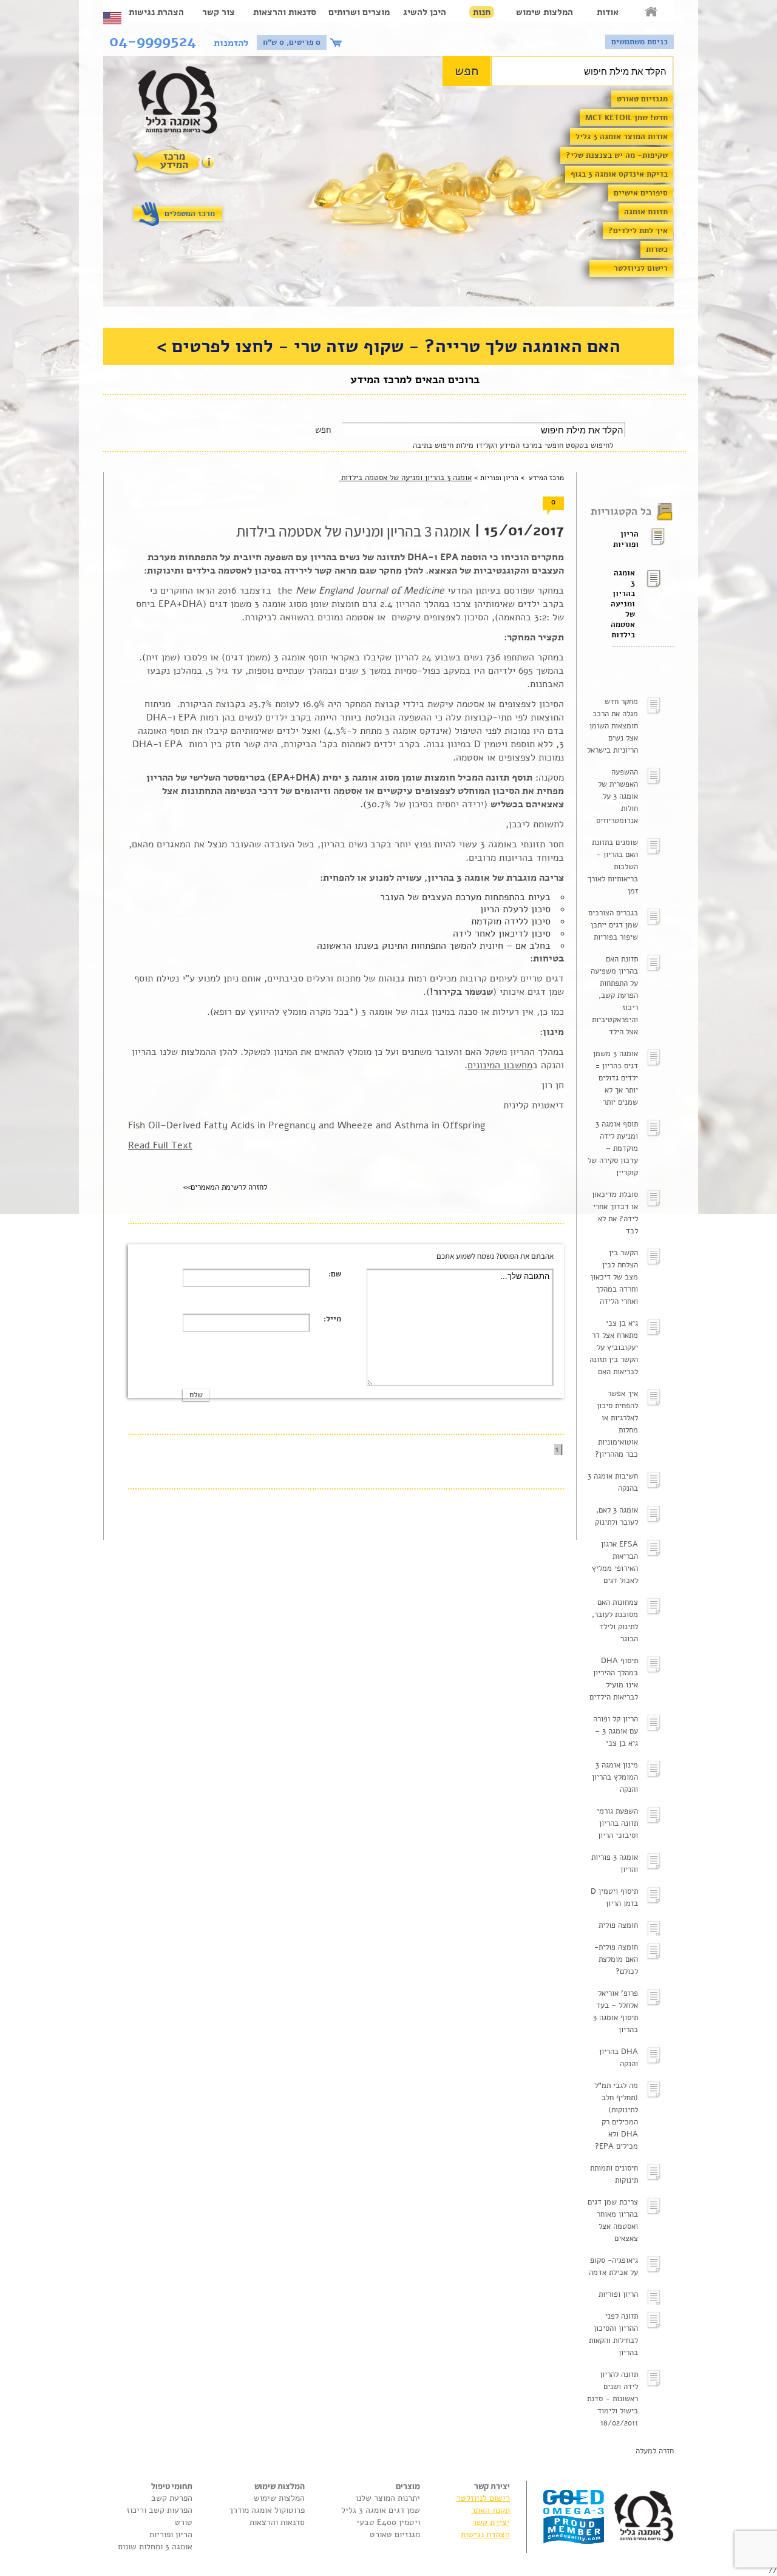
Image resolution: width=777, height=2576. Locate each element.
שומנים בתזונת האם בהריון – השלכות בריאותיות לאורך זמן (613, 867)
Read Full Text (160, 1145)
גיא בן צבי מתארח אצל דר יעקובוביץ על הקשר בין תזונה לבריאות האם (614, 1347)
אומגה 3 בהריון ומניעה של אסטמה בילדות (624, 604)
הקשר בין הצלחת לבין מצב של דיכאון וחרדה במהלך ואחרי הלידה (614, 1277)
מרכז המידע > (541, 478)
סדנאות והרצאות (285, 12)
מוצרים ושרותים (359, 12)
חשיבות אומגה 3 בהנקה (613, 1482)
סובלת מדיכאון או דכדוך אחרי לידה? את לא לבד (615, 1213)
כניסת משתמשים (640, 42)
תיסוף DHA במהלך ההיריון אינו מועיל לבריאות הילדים (614, 1679)
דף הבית (652, 12)
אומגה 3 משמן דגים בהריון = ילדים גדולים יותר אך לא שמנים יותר (616, 1078)
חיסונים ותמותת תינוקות (614, 2174)
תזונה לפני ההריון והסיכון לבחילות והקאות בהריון (613, 2334)
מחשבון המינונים (500, 1065)
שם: (335, 1274)
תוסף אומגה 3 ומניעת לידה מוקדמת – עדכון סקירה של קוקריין (613, 1148)
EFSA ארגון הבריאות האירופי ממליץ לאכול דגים (615, 1562)
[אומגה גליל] (184, 103)
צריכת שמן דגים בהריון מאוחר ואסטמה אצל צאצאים (613, 2220)
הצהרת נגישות (156, 12)
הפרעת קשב (172, 2498)
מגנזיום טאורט (642, 99)
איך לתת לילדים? (638, 231)
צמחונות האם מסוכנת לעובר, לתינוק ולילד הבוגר (615, 1621)
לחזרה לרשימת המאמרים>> (225, 1187)
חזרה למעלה (655, 2451)
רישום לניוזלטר (641, 268)
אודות (608, 12)
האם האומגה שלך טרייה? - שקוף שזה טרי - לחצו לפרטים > (388, 346)
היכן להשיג (425, 12)
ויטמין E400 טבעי (388, 2522)
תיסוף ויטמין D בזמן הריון (614, 1897)
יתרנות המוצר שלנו (388, 2498)
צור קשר (219, 12)
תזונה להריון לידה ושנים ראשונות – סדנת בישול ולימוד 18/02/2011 (612, 2399)
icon (338, 42)
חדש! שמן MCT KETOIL (626, 118)
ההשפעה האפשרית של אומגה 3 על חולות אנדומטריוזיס (617, 796)
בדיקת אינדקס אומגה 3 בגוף (619, 174)
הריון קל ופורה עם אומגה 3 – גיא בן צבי (616, 1731)
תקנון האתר (490, 2510)
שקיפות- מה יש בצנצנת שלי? (617, 155)
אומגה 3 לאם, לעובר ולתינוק (616, 1516)
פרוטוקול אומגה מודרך (267, 2510)
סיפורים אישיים (641, 193)
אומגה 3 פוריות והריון (615, 1863)
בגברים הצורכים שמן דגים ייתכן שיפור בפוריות (613, 925)
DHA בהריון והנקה (619, 2058)
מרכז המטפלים (190, 214)
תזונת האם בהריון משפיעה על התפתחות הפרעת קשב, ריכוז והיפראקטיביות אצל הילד (614, 995)
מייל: (332, 1319)
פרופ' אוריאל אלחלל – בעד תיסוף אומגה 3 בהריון (616, 2012)
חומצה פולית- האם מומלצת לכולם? (616, 1959)
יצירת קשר (491, 2522)
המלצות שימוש (545, 12)
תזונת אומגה (646, 212)
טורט (184, 2522)
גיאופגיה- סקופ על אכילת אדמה (613, 2266)
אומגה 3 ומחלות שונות (155, 2547)
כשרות (657, 249)
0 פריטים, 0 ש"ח (292, 42)
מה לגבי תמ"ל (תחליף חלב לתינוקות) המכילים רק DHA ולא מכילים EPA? (616, 2116)
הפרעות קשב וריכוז (159, 2510)
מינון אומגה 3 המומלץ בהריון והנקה (615, 1777)
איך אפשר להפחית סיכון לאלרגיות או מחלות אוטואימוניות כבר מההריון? (616, 1424)
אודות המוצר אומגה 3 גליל (622, 137)
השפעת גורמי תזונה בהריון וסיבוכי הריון (617, 1823)
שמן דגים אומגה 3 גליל (381, 2510)
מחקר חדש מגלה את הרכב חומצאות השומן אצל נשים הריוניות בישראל (612, 726)
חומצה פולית (618, 1925)
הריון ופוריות (626, 539)
